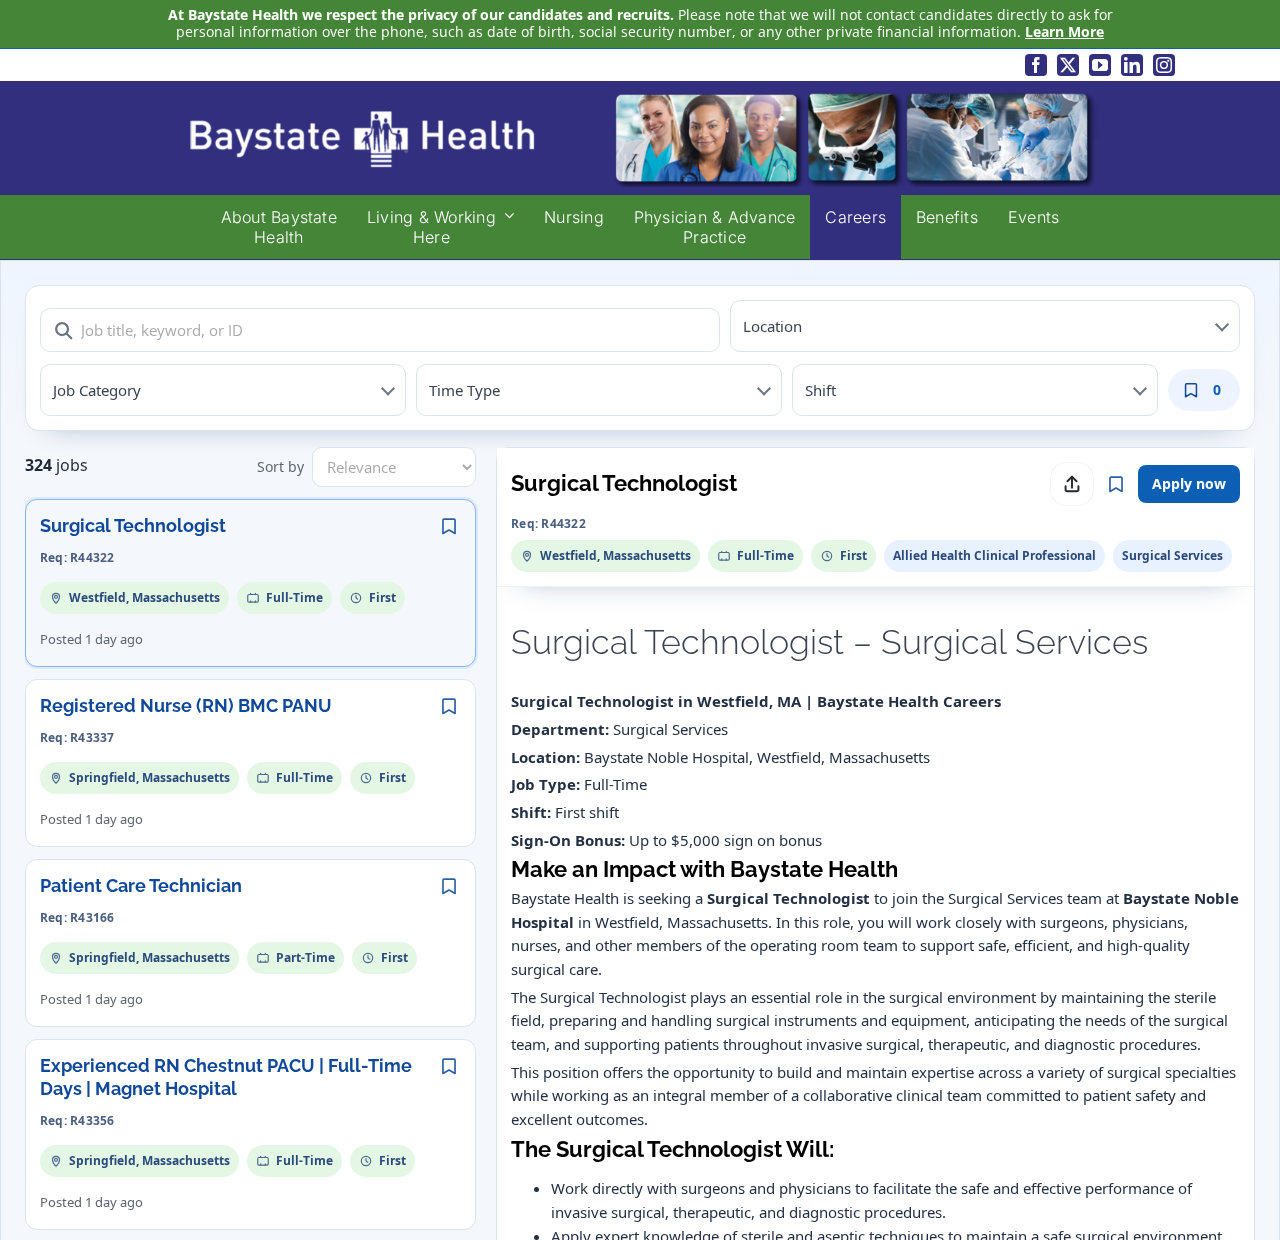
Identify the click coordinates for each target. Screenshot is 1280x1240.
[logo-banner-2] (640, 95)
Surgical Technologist (133, 525)
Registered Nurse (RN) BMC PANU (186, 705)
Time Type (464, 390)
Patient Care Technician (141, 885)
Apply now (1189, 483)
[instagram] (1164, 65)
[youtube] (1100, 65)
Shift (820, 390)
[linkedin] (1132, 65)
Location (772, 326)
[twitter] (1068, 65)
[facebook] (1036, 65)
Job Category (97, 390)
